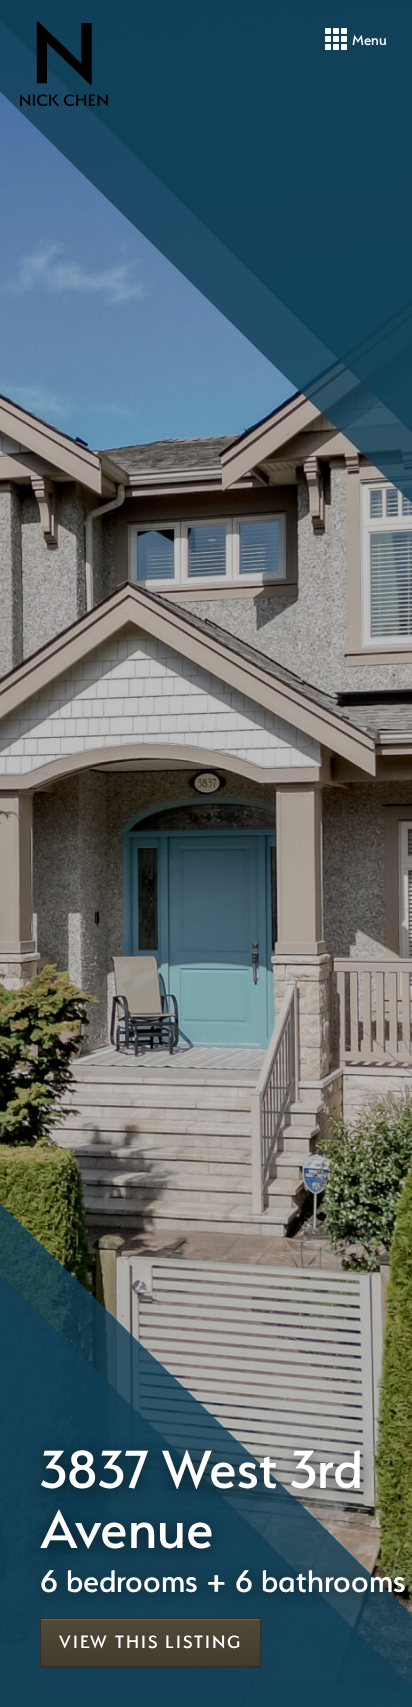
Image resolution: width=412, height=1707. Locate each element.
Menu (368, 39)
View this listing (150, 1641)
